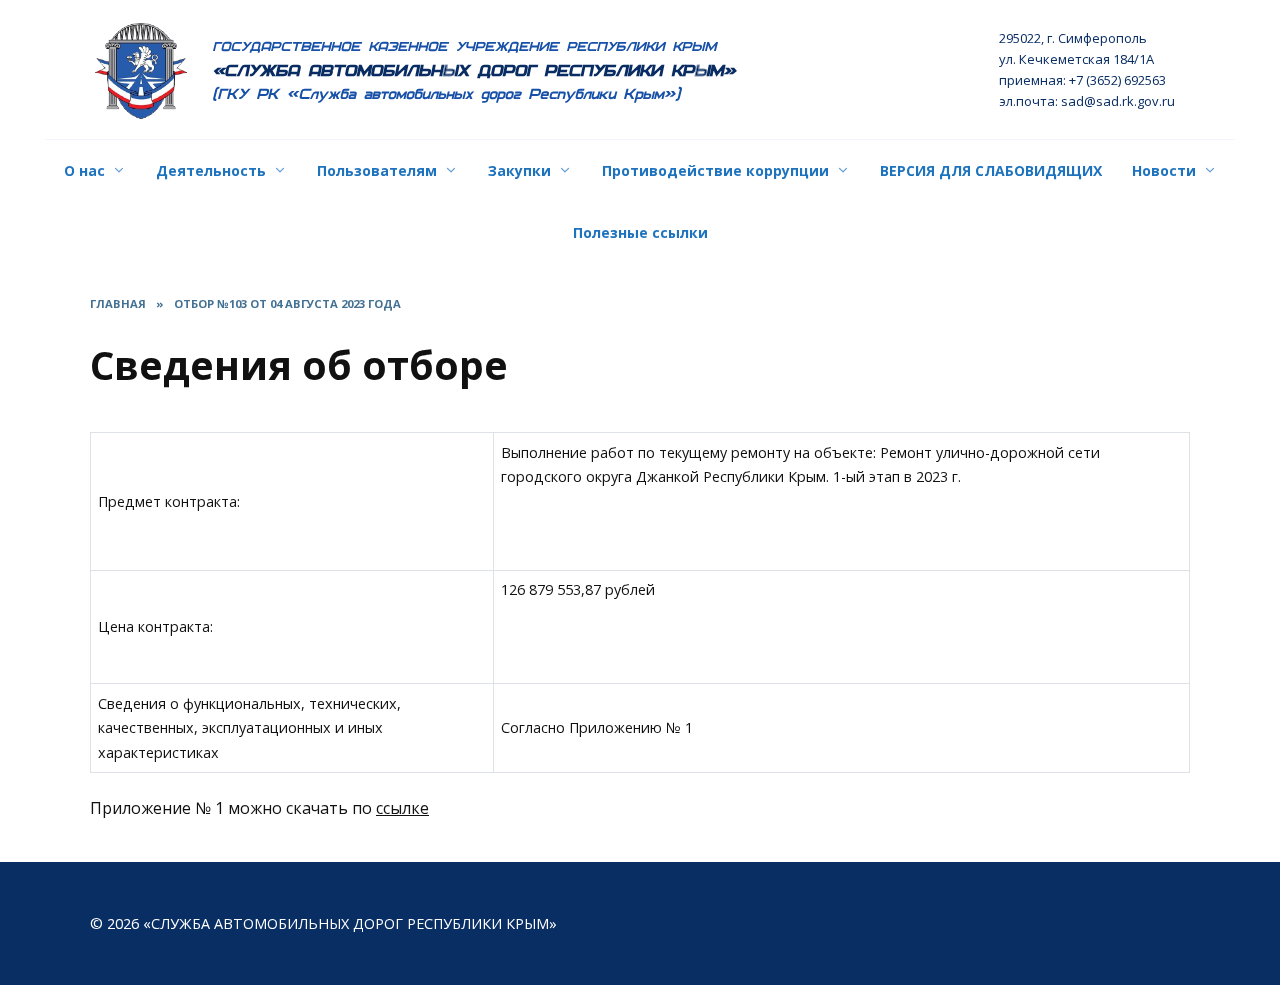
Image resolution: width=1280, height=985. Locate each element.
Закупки (519, 170)
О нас (84, 170)
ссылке (402, 808)
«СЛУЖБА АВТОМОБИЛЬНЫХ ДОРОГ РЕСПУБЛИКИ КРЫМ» (474, 70)
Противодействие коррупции (715, 170)
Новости (1164, 170)
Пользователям (377, 170)
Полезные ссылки (640, 232)
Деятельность (211, 170)
